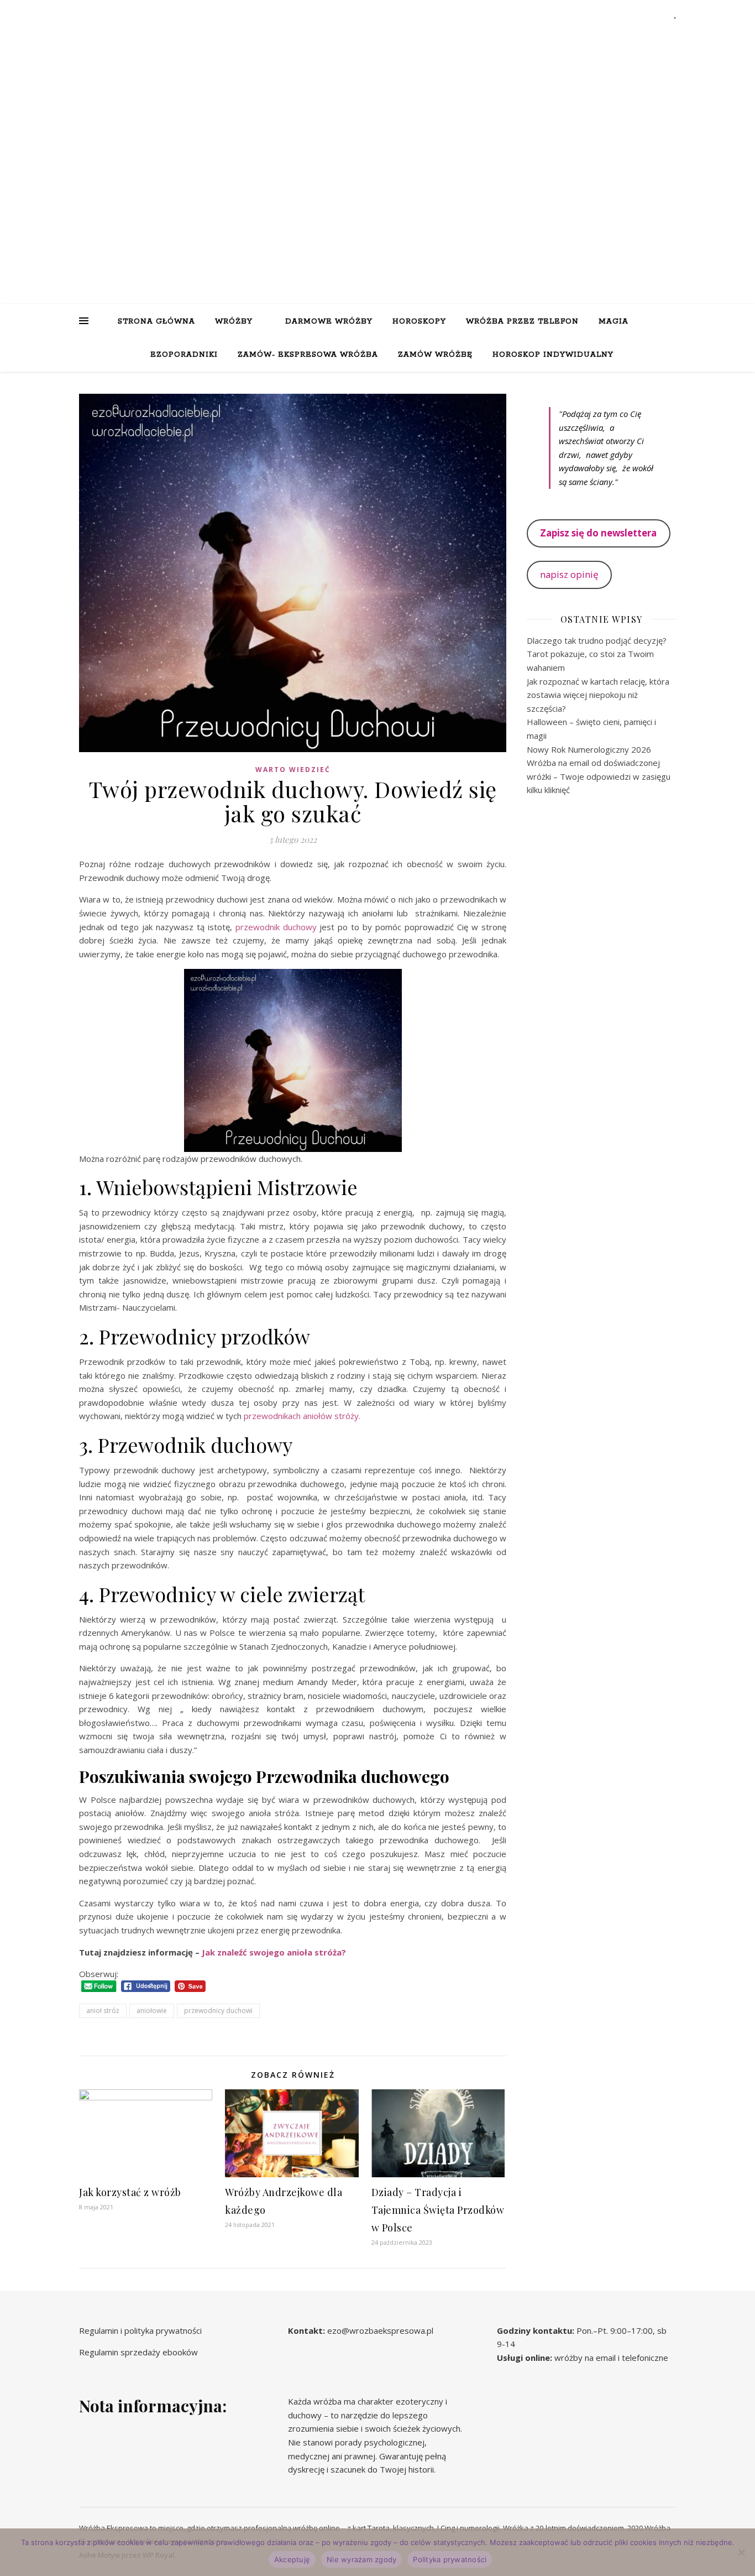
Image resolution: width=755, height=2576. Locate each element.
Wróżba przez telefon (522, 322)
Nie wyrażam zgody (361, 2559)
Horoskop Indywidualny (553, 355)
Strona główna (156, 322)
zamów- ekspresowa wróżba (308, 355)
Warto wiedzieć (293, 770)
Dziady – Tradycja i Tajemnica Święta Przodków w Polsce (438, 2210)
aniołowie (152, 2011)
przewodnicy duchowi (218, 2011)
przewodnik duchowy (276, 927)
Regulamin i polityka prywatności (140, 2330)
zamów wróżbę (435, 355)
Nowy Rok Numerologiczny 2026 (589, 749)
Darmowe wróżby (329, 322)
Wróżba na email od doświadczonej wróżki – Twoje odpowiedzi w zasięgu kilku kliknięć (599, 776)
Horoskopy (419, 322)
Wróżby (234, 322)
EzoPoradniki (184, 355)
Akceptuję (292, 2559)
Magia (614, 322)
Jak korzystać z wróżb (130, 2192)
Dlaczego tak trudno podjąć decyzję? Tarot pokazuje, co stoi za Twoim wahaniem (597, 654)
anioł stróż (103, 2011)
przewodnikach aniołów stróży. (302, 1416)
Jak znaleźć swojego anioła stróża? (274, 1952)
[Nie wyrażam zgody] (741, 2552)
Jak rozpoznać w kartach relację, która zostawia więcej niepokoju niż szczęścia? (598, 695)
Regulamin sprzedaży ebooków (138, 2352)
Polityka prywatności (450, 2559)
